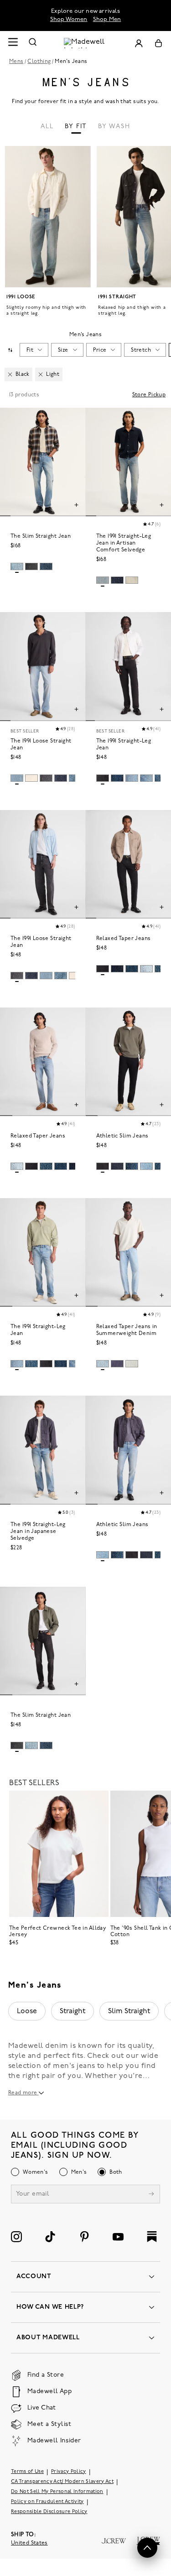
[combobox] (10, 350)
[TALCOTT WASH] (61, 976)
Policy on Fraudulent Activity (47, 2502)
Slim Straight (129, 2011)
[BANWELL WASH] (146, 778)
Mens (16, 62)
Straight (73, 2011)
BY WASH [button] (114, 127)
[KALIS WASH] (146, 1166)
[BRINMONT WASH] (132, 969)
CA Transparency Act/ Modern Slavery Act (62, 2482)
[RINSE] (117, 580)
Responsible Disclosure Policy (49, 2512)
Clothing (39, 62)
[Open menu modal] (13, 43)
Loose (27, 2011)
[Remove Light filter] (41, 374)
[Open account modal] (139, 43)
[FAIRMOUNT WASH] (31, 566)
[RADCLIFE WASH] (103, 1166)
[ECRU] (132, 580)
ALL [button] (47, 127)
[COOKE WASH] (46, 1166)
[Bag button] (158, 43)
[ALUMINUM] (132, 1364)
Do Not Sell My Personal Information (57, 2492)
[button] (151, 525)
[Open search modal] (33, 43)
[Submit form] (151, 2195)
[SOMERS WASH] (146, 969)
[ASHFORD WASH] (17, 778)
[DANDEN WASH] (132, 1166)
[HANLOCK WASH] (103, 778)
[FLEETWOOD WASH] (17, 566)
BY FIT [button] (76, 127)
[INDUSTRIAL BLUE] (117, 1364)
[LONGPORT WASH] (103, 580)
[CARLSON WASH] (132, 778)
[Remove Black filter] (10, 374)
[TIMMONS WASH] (31, 1364)
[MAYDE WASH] (46, 778)
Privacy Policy (69, 2472)
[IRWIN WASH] (103, 1364)
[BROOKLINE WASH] (46, 566)
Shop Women (69, 19)
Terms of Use (27, 2472)
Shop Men (107, 19)
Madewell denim (38, 2046)
